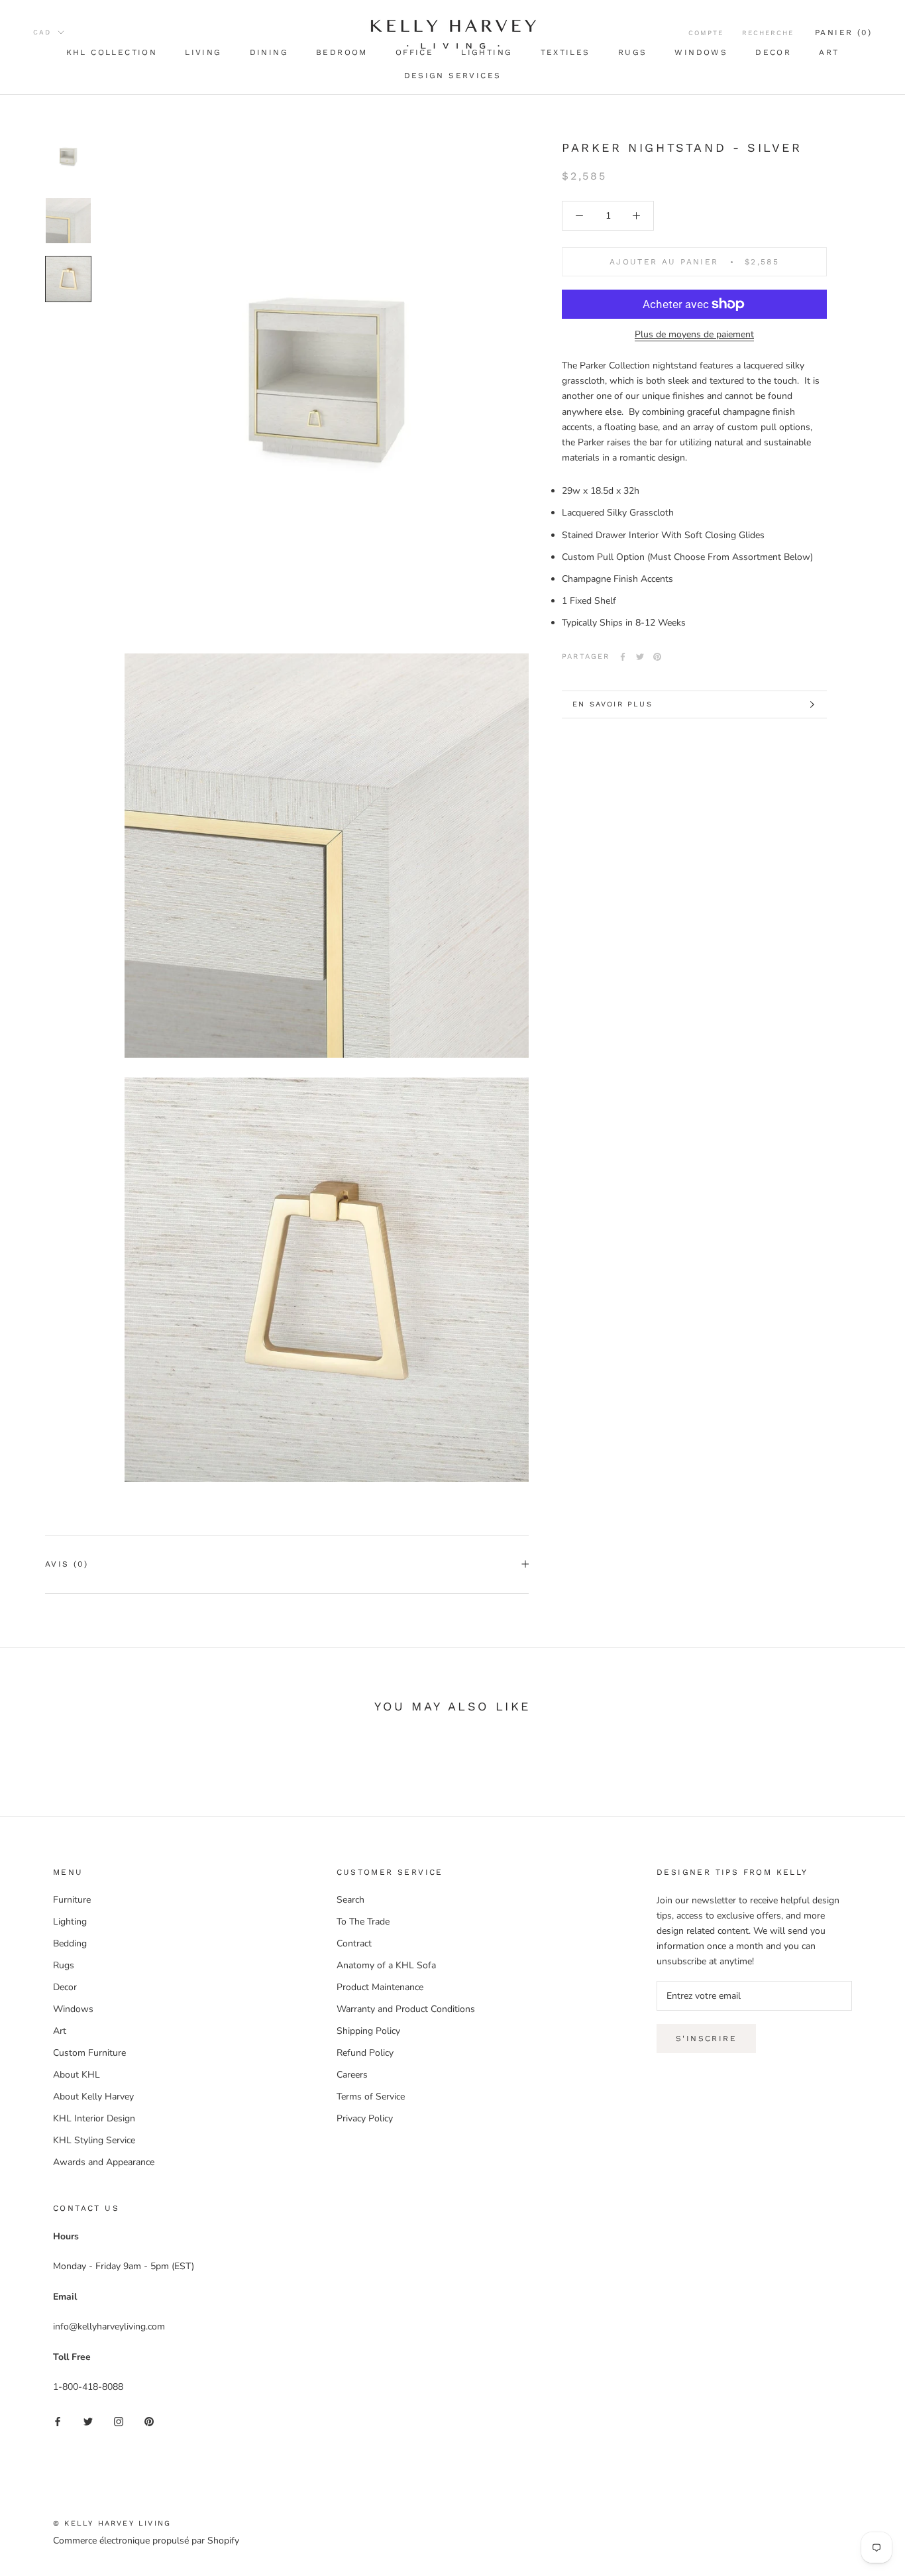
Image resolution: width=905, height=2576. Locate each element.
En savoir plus (612, 704)
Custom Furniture (89, 2053)
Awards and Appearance (104, 2162)
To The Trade (363, 1922)
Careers (352, 2075)
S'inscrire (706, 2039)
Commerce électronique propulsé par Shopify (146, 2541)
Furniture (72, 1900)
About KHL (77, 2075)
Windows (701, 52)
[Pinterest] (657, 657)
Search (350, 1900)
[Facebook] (623, 657)
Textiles (565, 52)
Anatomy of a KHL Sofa (386, 1965)
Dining (269, 52)
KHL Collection (112, 52)
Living (203, 52)
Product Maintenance (380, 1987)
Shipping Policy (368, 2031)
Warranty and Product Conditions (406, 2009)
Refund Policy (365, 2053)
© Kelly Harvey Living (112, 2523)
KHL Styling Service (94, 2140)
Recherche (768, 33)
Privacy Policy (365, 2118)
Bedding (70, 1943)
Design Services (453, 76)
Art (829, 52)
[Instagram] (119, 2421)
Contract (354, 1943)
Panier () (843, 32)
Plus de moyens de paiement (694, 334)
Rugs (633, 52)
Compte (706, 33)
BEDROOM (342, 52)
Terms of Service (371, 2097)
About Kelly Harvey (93, 2097)
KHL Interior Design (94, 2118)
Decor (773, 52)
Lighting (70, 1922)
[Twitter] (640, 657)
